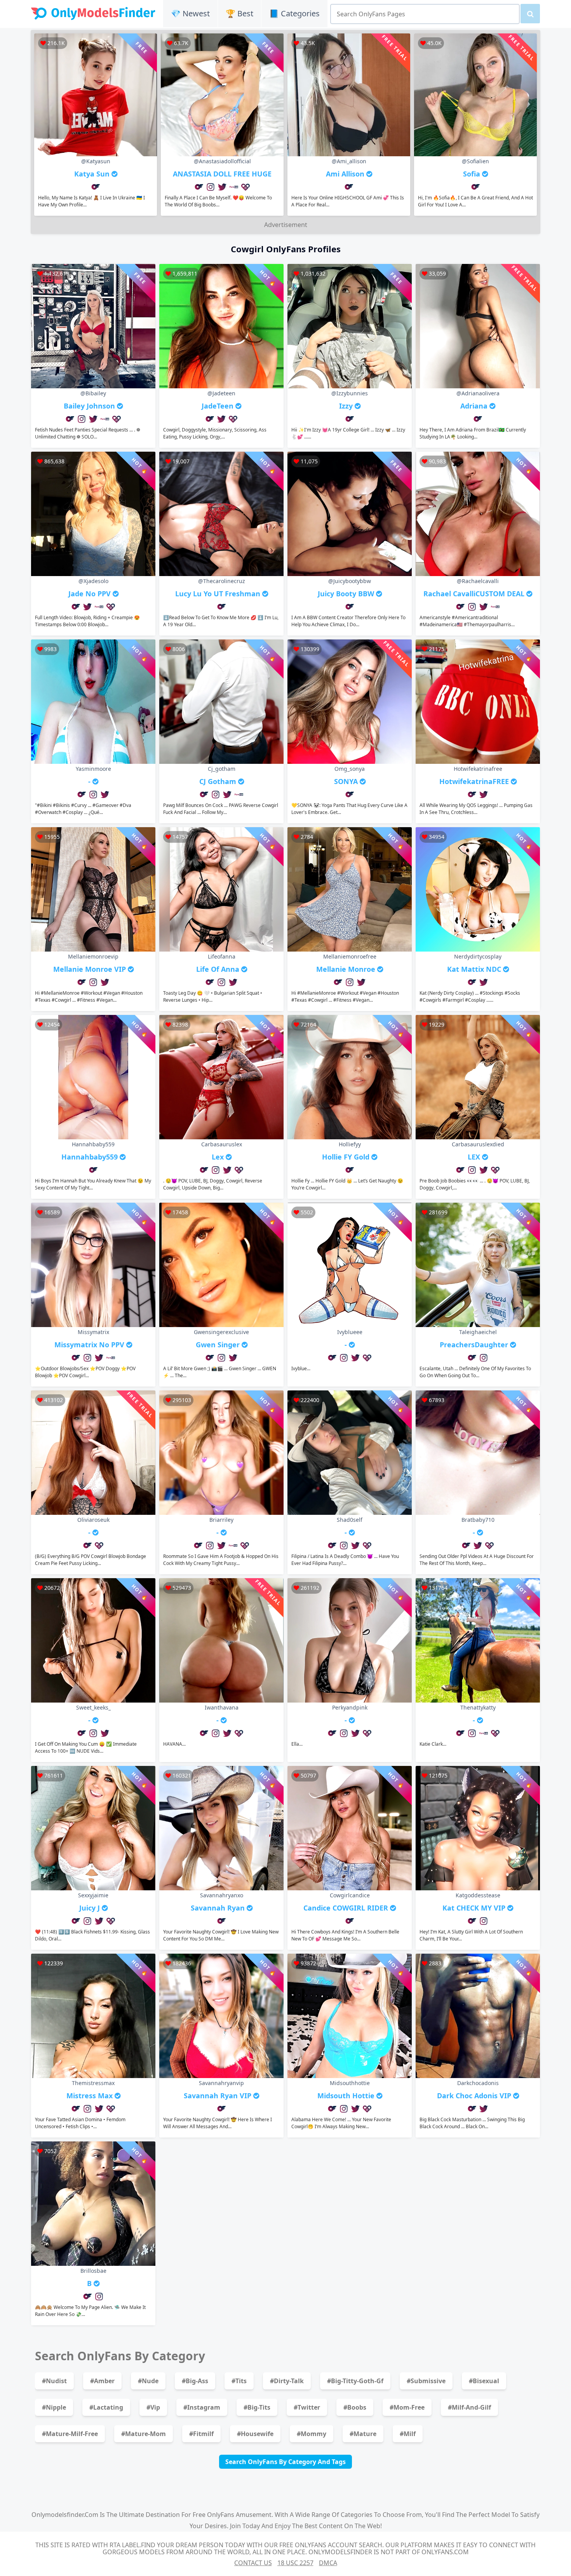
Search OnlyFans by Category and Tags (285, 2462)
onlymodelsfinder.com (65, 2515)
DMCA (328, 2563)
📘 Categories (294, 13)
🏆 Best (239, 13)
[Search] (530, 14)
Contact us (253, 2563)
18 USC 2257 (295, 2563)
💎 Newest (190, 13)
